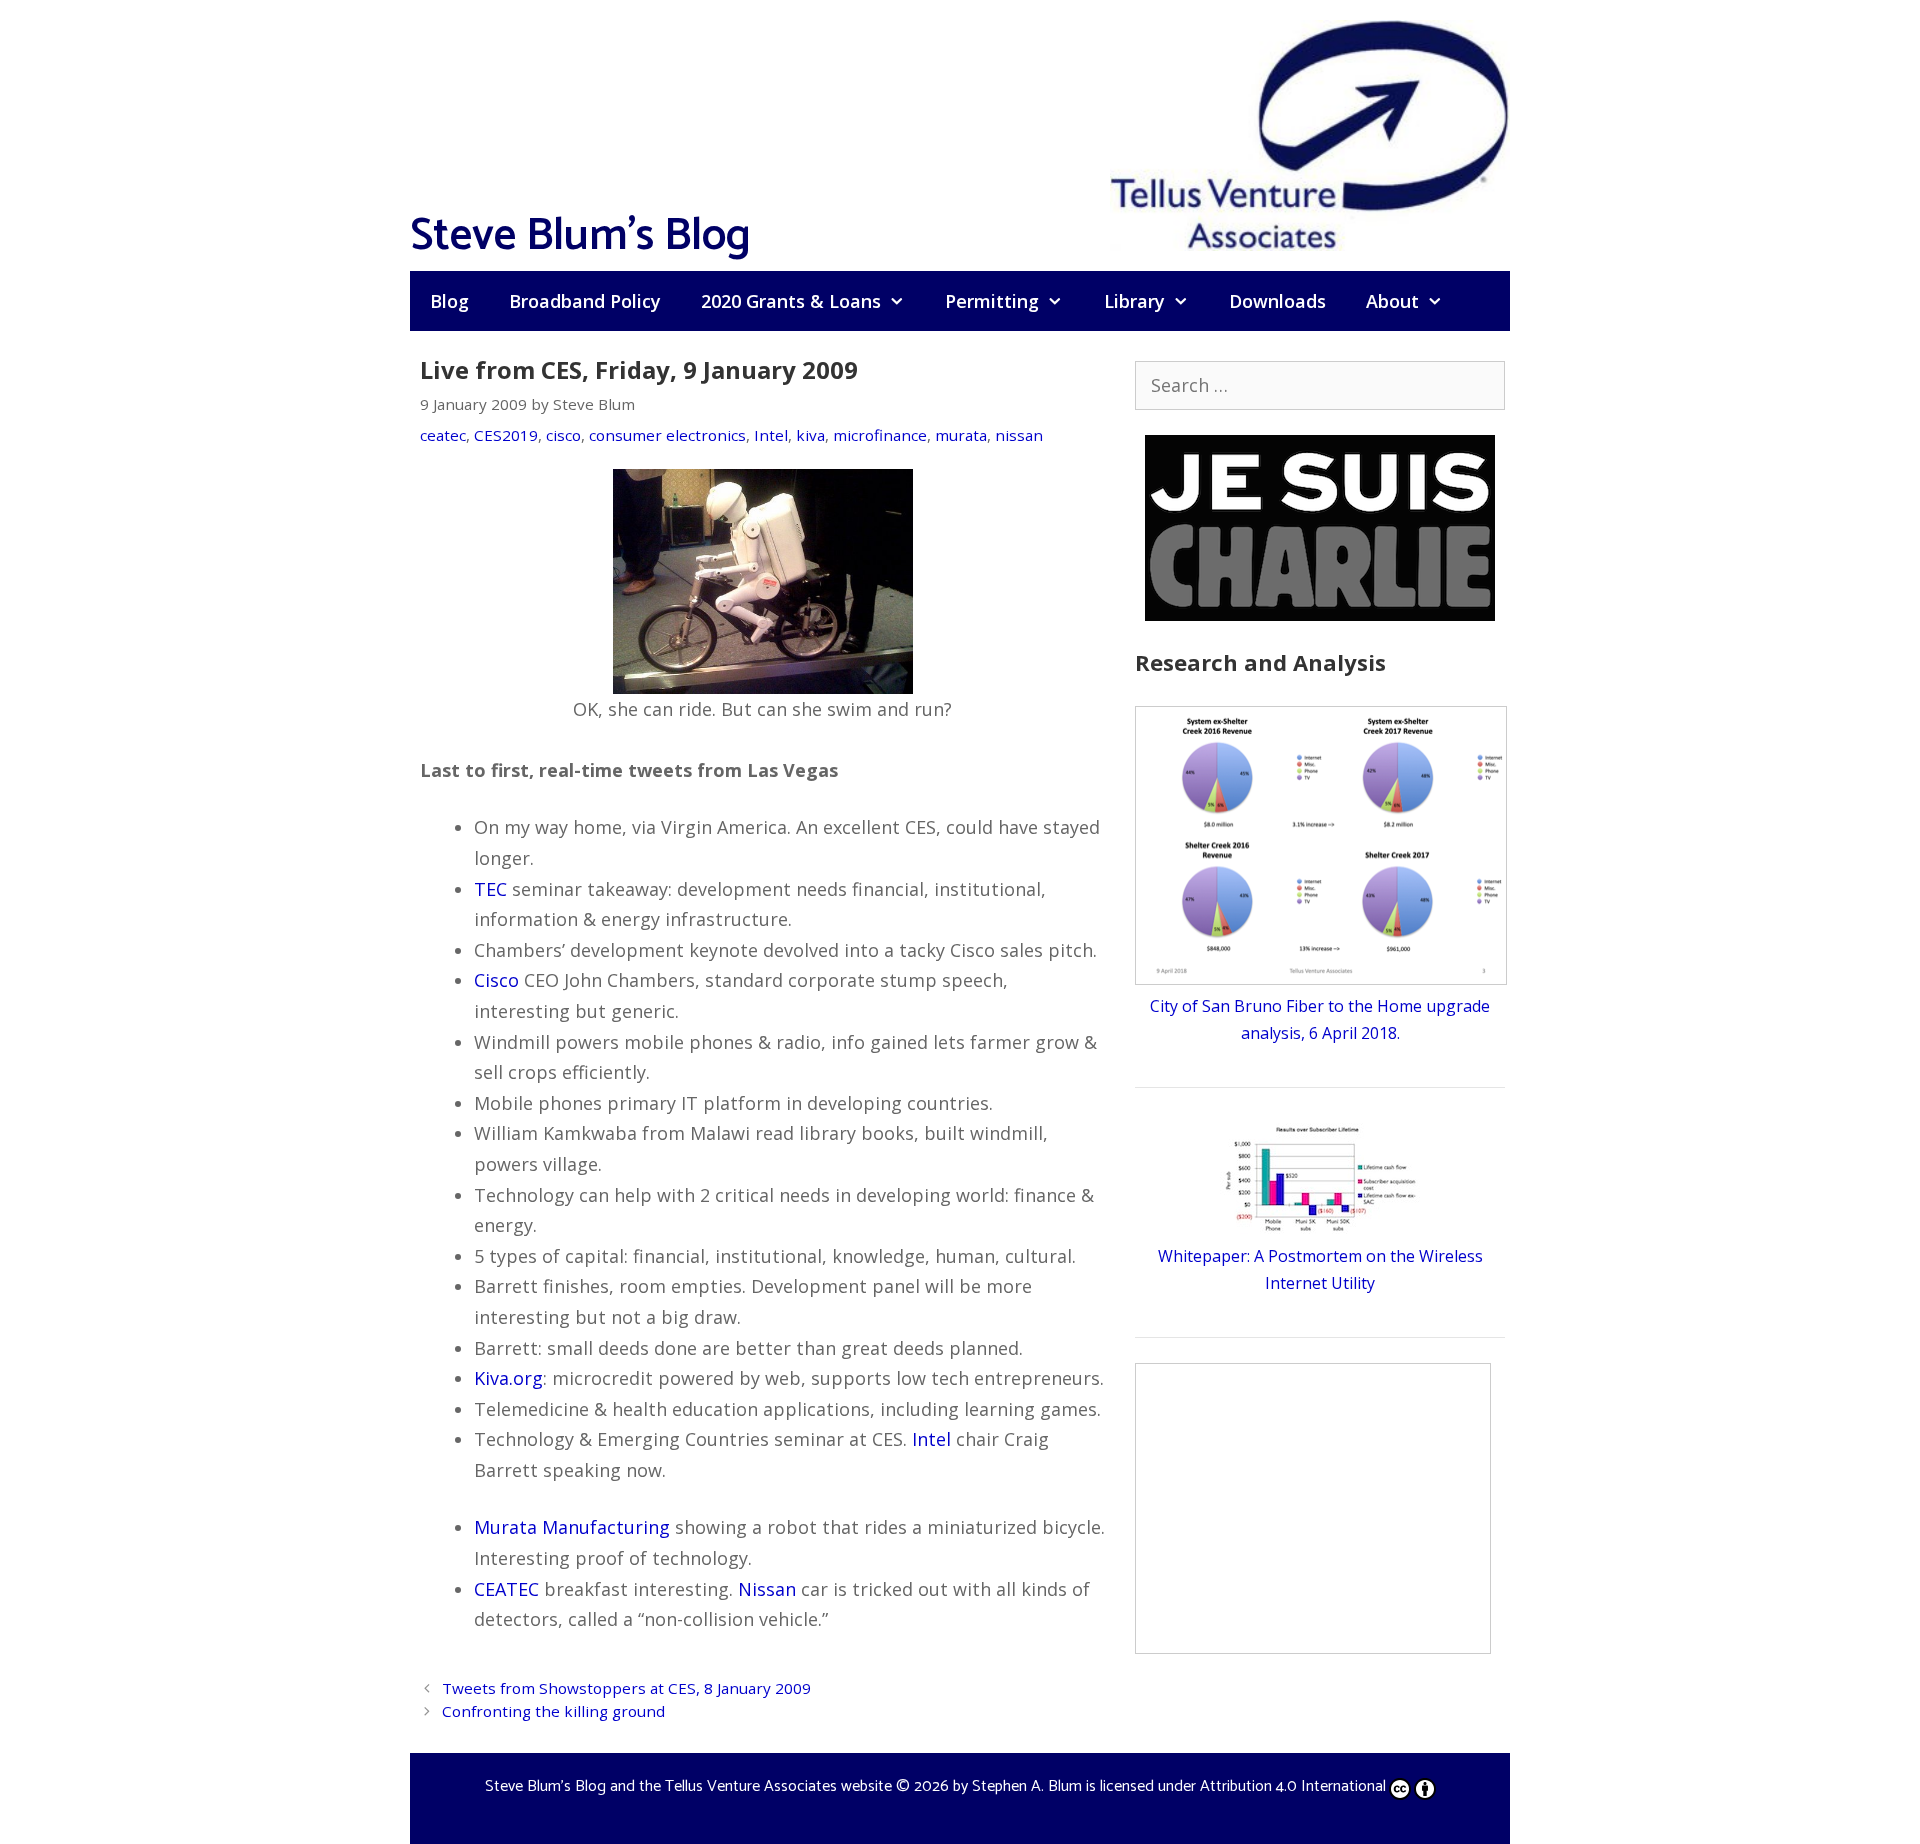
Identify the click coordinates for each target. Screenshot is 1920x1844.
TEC (490, 889)
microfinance (880, 435)
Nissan (767, 1589)
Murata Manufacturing (572, 1527)
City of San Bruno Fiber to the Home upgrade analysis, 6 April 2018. (1320, 1019)
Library (1134, 301)
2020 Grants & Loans (791, 301)
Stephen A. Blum (1027, 1786)
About (1392, 301)
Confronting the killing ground (553, 1711)
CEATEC (506, 1589)
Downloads (1277, 301)
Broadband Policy (585, 301)
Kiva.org (508, 1378)
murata (961, 435)
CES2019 (506, 435)
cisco (563, 435)
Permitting (992, 301)
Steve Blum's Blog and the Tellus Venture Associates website (688, 1786)
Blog (449, 301)
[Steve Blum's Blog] (1310, 133)
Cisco (496, 980)
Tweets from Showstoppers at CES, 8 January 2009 (626, 1688)
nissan (1019, 435)
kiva (810, 435)
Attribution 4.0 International (1293, 1786)
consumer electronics (667, 435)
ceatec (443, 435)
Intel (771, 435)
